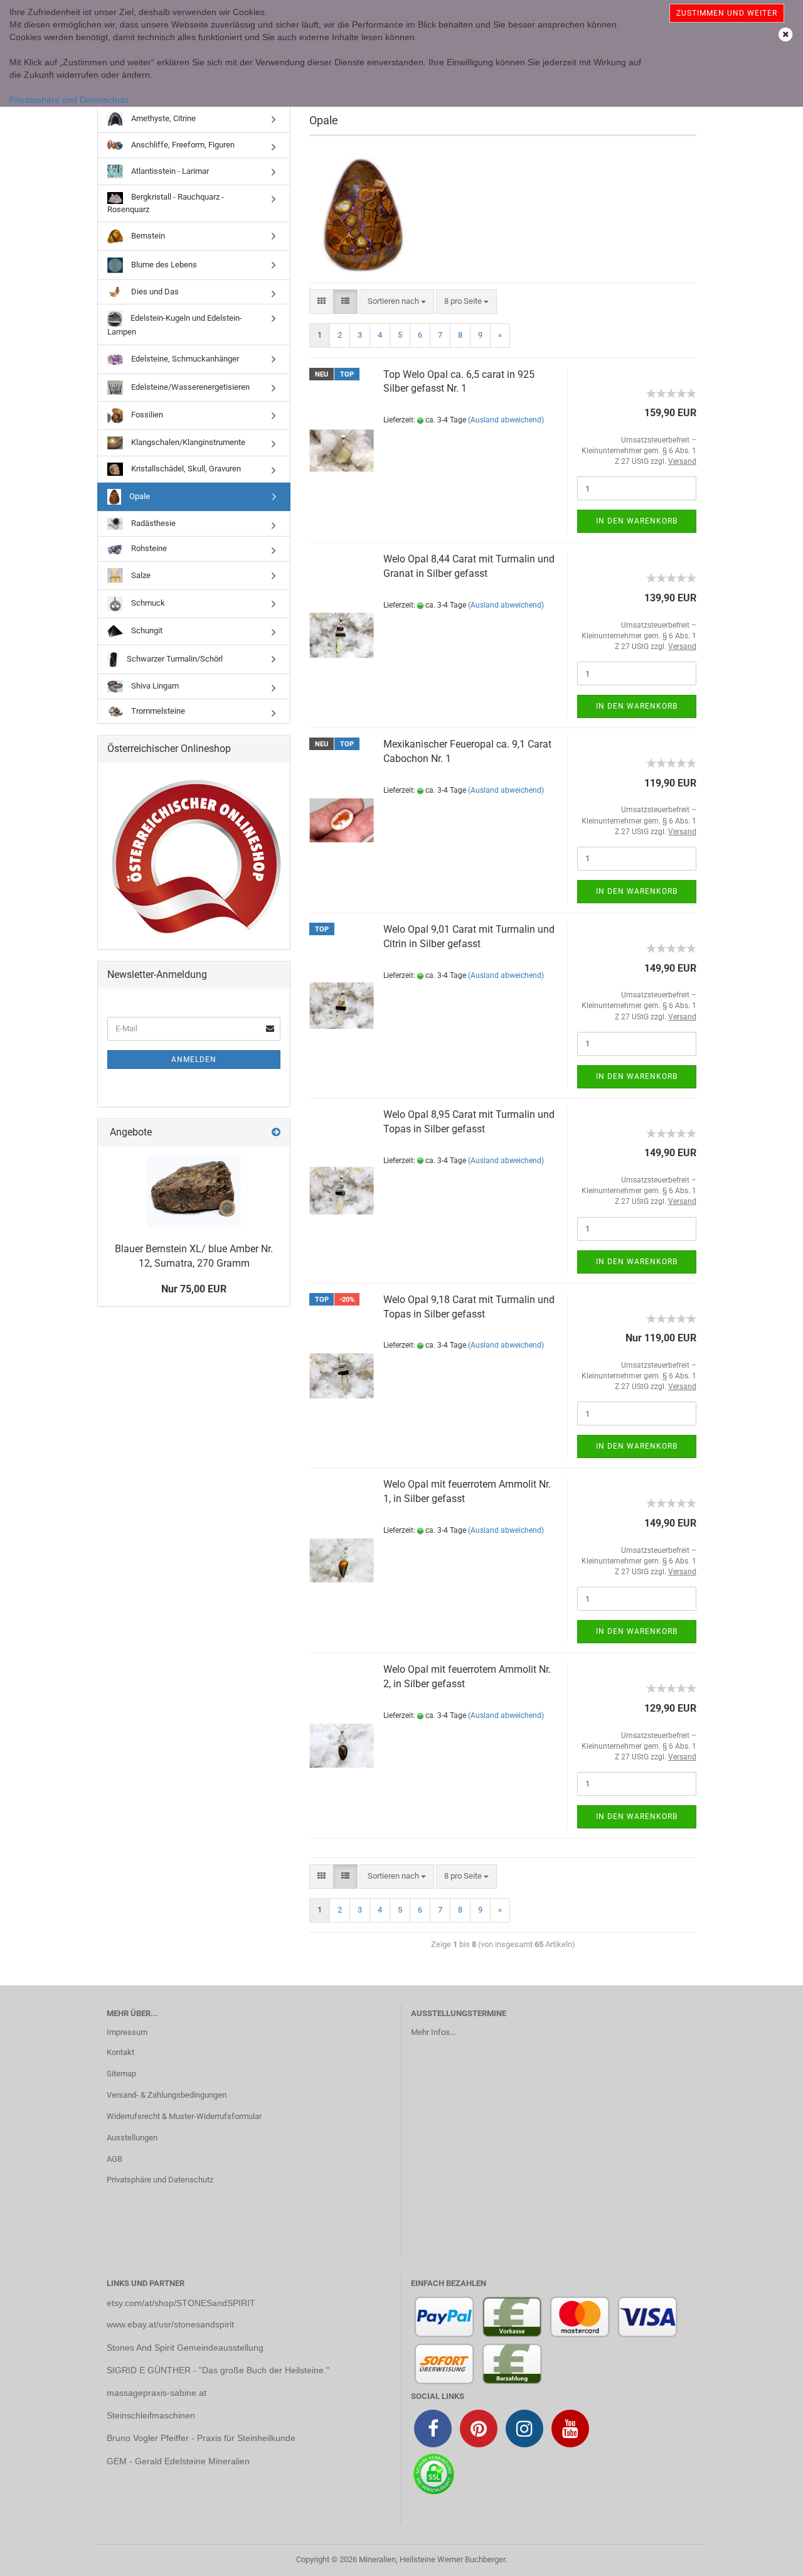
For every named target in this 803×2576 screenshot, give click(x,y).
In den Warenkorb (637, 521)
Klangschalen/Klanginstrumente (187, 442)
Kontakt (120, 2052)
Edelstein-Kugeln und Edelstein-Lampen (175, 325)
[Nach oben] (768, 2557)
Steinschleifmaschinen (151, 2415)
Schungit (146, 631)
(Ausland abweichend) (506, 420)
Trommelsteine (157, 711)
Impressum (127, 2032)
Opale (139, 496)
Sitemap (121, 2074)
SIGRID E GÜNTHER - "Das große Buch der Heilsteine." (218, 2370)
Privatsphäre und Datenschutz (69, 100)
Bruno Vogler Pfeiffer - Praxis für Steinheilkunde (201, 2438)
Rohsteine (148, 548)
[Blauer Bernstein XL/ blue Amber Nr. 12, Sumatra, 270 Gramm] (194, 1191)
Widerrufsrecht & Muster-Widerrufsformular (184, 2116)
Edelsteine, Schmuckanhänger (184, 359)
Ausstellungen (132, 2138)
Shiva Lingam (154, 686)
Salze (140, 575)
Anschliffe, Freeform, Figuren (182, 145)
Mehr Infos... (433, 2032)
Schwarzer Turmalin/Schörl (174, 659)
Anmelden (194, 1060)
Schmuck (147, 604)
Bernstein (147, 236)
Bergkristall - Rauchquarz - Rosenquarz (166, 203)
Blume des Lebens (163, 264)
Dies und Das (154, 292)
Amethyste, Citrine (162, 118)
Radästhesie (152, 523)
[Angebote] (276, 1133)
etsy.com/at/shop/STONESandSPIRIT (181, 2303)
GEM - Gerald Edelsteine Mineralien (178, 2461)
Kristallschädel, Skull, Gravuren (185, 469)
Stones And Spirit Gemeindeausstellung (185, 2348)
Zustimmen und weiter (727, 13)
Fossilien (146, 415)
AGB (114, 2159)
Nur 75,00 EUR (194, 1289)
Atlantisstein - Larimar (169, 171)
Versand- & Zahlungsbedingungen (167, 2095)
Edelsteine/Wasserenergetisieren (189, 387)
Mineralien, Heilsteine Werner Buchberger (432, 2559)
